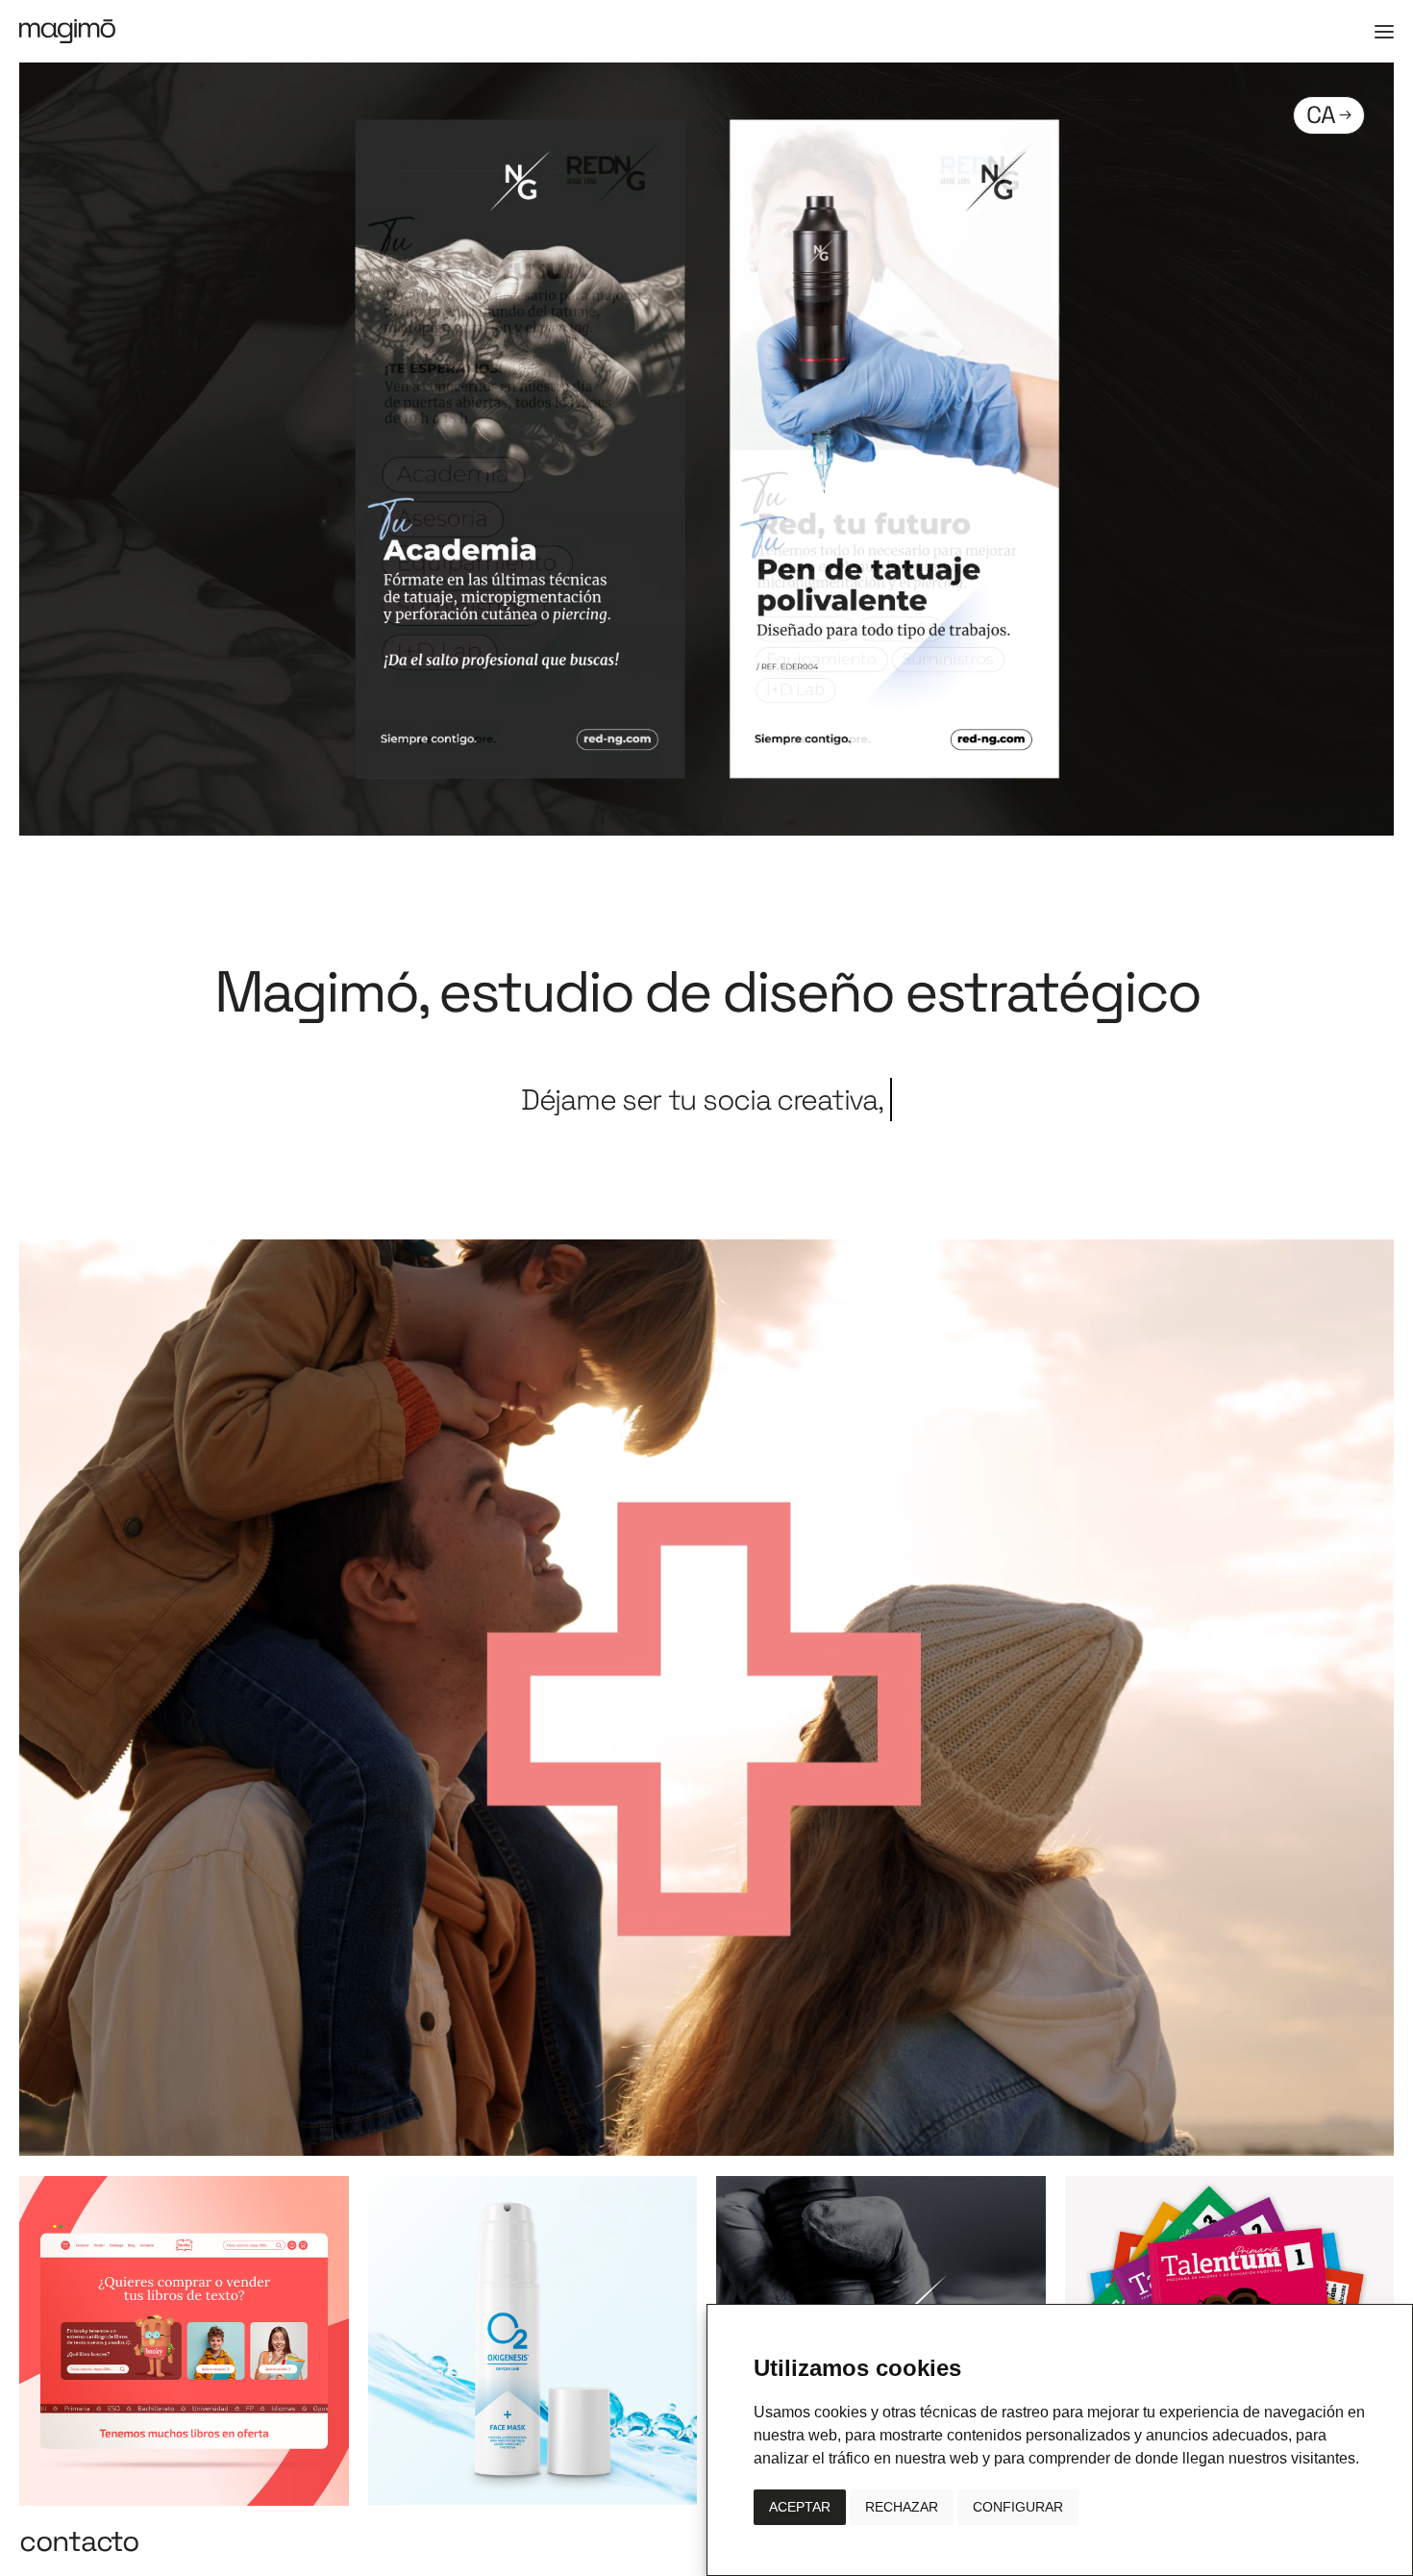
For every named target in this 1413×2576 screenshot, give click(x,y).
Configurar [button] (1018, 2507)
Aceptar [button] (800, 2507)
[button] (1384, 32)
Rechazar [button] (902, 2507)
